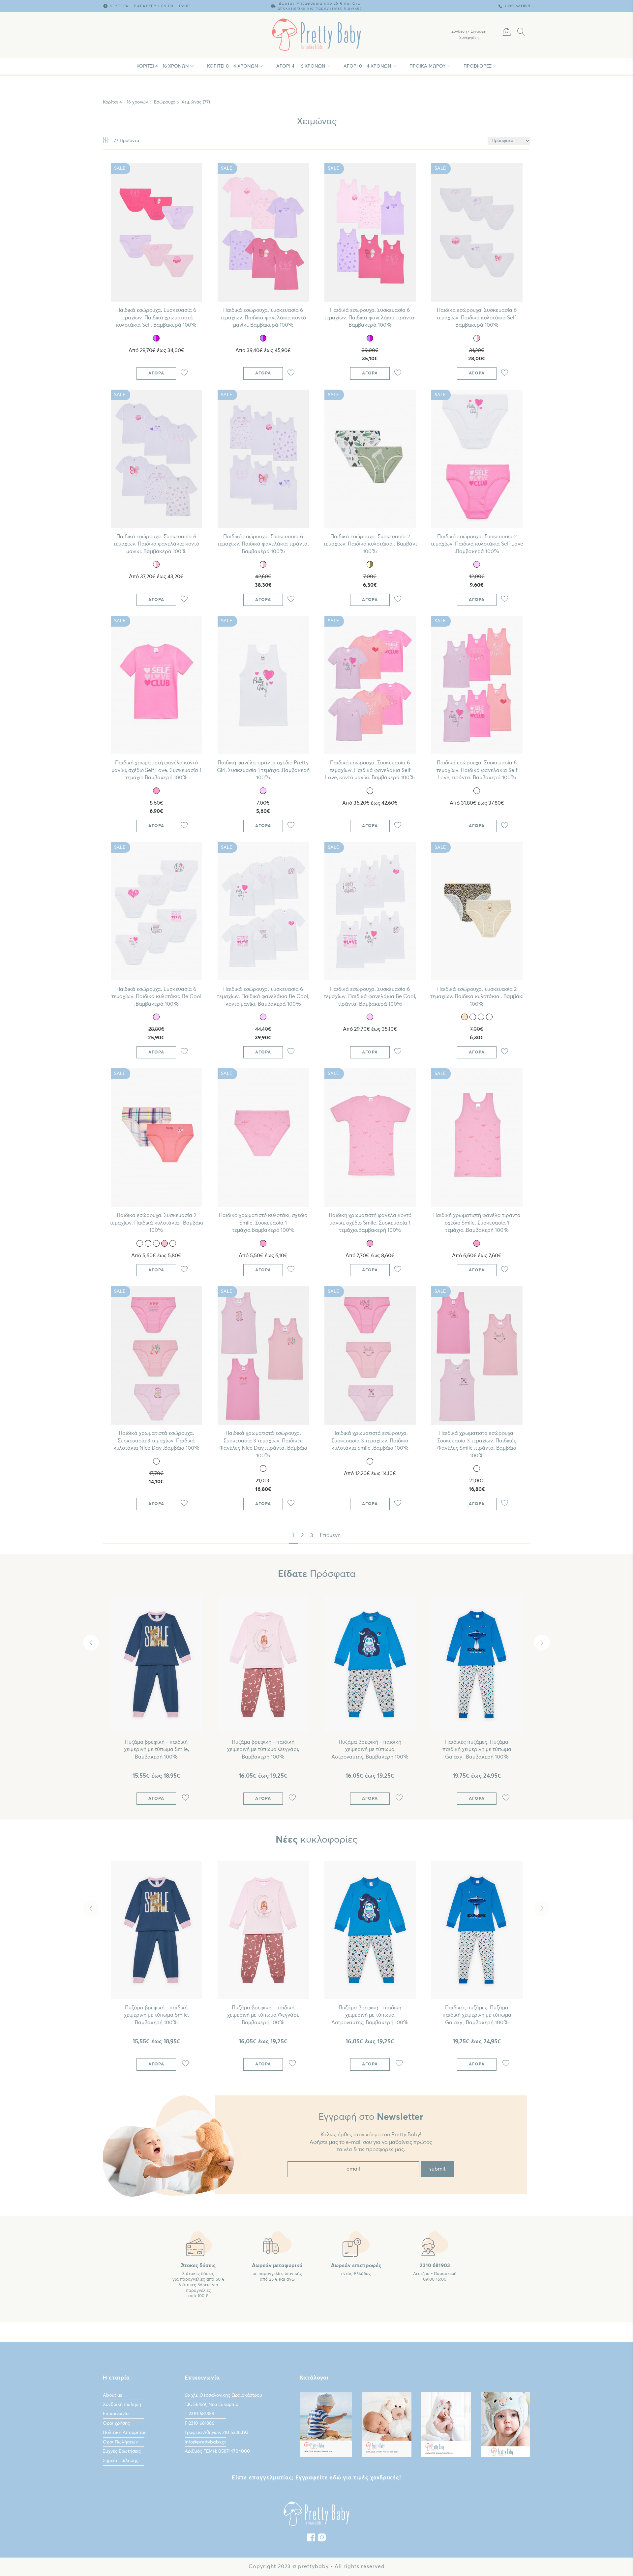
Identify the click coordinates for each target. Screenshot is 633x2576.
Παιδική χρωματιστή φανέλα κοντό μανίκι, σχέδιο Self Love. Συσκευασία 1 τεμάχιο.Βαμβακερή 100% (156, 770)
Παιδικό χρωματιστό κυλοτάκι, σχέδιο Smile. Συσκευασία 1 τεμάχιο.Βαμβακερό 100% (263, 1223)
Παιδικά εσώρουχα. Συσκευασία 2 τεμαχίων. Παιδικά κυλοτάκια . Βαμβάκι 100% (370, 544)
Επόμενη (330, 1535)
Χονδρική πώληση (122, 2405)
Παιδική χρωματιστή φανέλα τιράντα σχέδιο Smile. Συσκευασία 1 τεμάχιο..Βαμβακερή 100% (477, 1223)
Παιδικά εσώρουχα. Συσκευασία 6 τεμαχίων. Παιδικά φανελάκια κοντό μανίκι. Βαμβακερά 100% (263, 318)
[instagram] (322, 2539)
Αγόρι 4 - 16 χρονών (301, 66)
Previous (91, 1643)
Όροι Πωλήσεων (120, 2442)
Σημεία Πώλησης (121, 2461)
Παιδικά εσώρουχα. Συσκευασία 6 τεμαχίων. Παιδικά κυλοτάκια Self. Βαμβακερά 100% (477, 318)
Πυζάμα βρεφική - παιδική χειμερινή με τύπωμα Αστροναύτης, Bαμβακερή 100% (370, 1749)
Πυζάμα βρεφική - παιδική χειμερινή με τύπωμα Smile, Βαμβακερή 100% (156, 1749)
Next (542, 1643)
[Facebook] (311, 2539)
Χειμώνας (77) (196, 102)
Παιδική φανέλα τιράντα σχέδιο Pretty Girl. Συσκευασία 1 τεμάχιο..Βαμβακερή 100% (263, 770)
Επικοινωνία (116, 2414)
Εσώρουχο (165, 102)
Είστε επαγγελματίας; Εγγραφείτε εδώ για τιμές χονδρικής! (316, 2478)
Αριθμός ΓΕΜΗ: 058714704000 (217, 2451)
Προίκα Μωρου (427, 66)
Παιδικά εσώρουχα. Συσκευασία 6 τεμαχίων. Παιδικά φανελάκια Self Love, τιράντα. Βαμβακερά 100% (477, 770)
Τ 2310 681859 (199, 2414)
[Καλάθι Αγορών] (507, 33)
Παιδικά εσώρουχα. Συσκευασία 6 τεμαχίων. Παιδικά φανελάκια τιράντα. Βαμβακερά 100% (370, 318)
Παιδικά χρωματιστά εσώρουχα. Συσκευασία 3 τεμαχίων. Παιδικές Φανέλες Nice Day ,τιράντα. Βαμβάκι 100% (263, 1444)
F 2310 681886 (199, 2423)
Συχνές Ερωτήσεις (122, 2451)
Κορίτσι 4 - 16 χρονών (163, 66)
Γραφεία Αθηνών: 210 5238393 (217, 2433)
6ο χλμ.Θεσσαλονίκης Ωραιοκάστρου (223, 2395)
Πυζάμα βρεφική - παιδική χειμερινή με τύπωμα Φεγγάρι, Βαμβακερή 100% (263, 1749)
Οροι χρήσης (116, 2423)
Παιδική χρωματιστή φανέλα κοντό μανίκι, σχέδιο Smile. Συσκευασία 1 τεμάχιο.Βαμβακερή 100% (370, 1223)
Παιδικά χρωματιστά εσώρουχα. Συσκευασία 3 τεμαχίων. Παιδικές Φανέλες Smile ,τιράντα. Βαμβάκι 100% (477, 1444)
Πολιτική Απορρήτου (125, 2433)
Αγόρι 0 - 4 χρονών (367, 66)
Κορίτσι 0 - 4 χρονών (233, 66)
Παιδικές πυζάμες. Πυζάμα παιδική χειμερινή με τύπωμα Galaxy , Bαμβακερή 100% (477, 1749)
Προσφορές (478, 66)
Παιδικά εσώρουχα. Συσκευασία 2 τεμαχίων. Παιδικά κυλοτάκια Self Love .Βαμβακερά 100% (477, 544)
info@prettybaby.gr (205, 2442)
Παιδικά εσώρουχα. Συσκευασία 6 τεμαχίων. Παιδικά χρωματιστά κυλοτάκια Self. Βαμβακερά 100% (156, 318)
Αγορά (156, 373)
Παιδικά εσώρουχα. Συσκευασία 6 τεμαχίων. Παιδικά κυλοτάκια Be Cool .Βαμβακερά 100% (156, 997)
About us (112, 2395)
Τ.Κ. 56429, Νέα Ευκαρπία (211, 2405)
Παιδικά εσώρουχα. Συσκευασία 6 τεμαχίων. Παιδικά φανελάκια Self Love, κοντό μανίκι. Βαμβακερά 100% (370, 770)
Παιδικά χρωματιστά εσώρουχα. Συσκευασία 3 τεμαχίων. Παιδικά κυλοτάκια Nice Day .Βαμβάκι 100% (156, 1441)
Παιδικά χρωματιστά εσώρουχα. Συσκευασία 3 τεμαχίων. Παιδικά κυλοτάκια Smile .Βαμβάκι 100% (370, 1441)
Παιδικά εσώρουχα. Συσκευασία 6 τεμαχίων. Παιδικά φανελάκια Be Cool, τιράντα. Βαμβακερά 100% (370, 997)
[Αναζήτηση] (521, 33)
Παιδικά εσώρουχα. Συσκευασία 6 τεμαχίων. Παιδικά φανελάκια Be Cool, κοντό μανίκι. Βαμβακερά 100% (263, 997)
